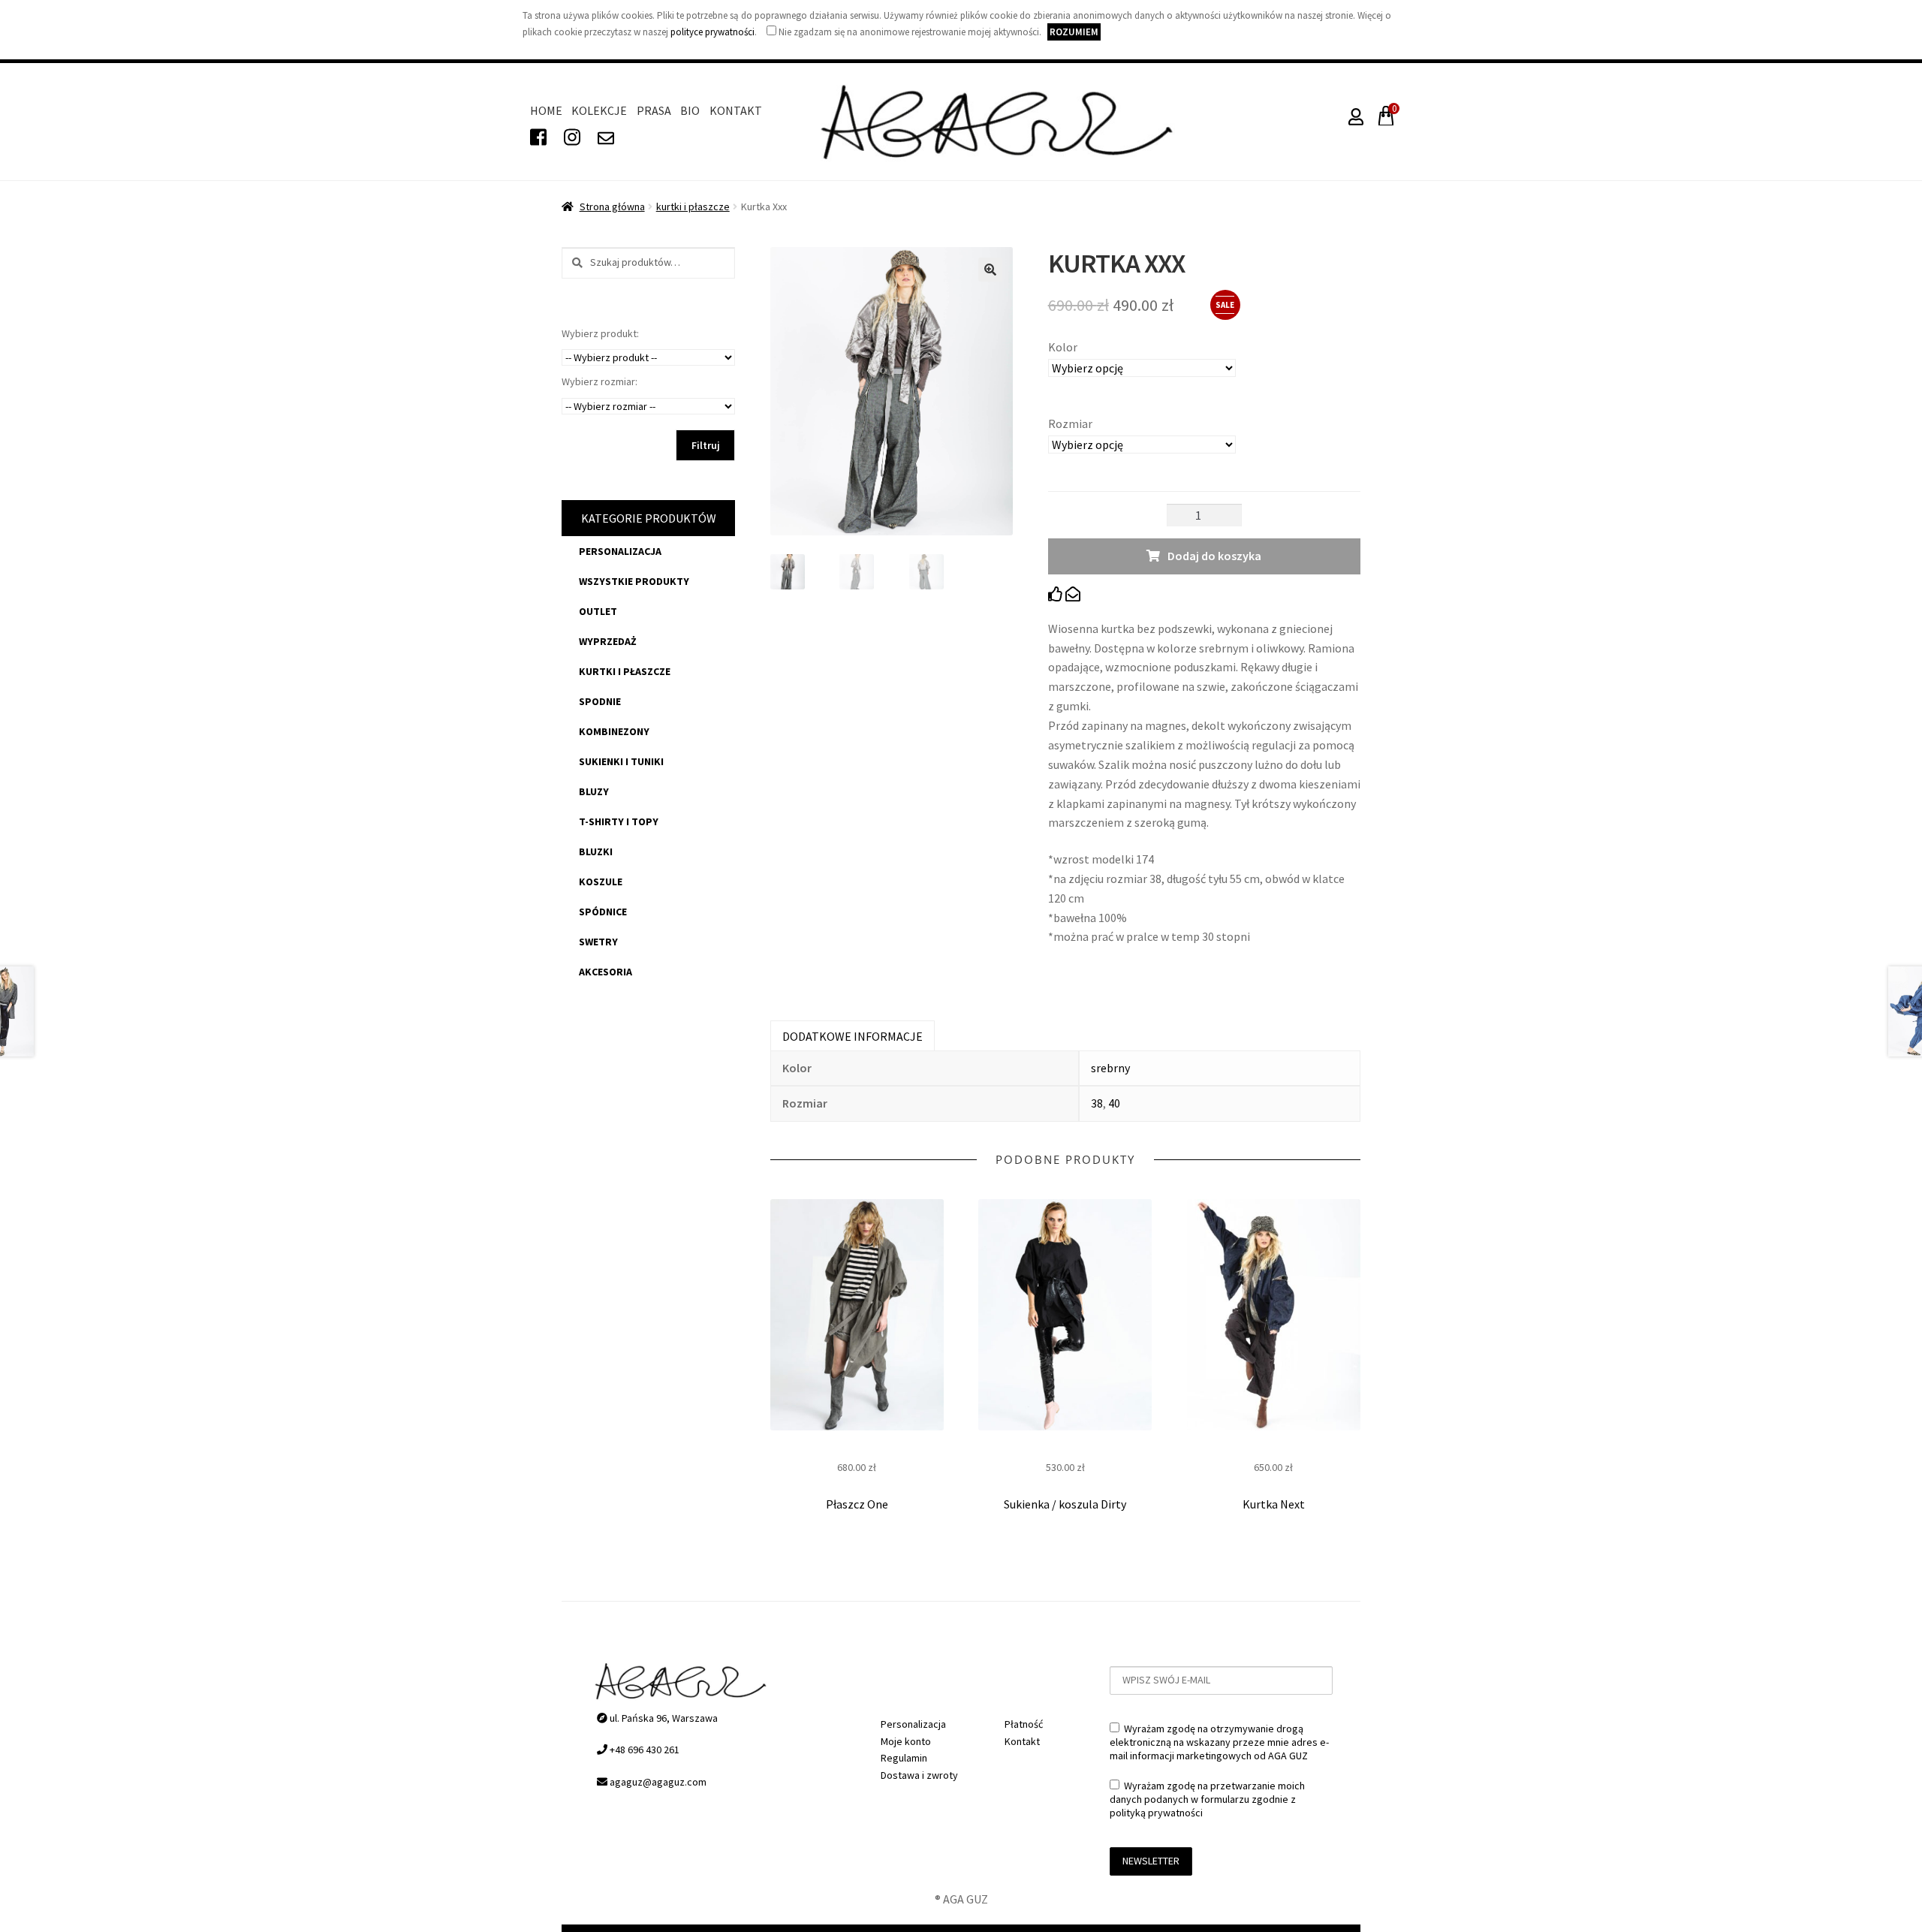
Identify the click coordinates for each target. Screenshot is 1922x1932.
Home (546, 110)
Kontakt (736, 110)
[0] (1383, 120)
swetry (598, 942)
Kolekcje (599, 110)
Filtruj (706, 445)
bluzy (594, 791)
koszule (601, 882)
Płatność (1024, 1724)
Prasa (654, 110)
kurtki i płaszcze (693, 206)
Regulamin (904, 1758)
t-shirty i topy (619, 821)
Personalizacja (620, 551)
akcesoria (606, 972)
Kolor (1063, 347)
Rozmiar (1070, 423)
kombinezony (614, 731)
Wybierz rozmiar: (599, 381)
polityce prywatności (712, 32)
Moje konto (906, 1741)
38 (1097, 1103)
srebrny (1110, 1068)
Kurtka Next (1274, 1504)
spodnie (600, 701)
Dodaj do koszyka (1214, 556)
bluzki (596, 851)
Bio (690, 110)
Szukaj (573, 263)
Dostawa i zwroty (919, 1775)
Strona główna (612, 206)
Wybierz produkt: (600, 333)
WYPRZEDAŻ (608, 641)
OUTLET (598, 611)
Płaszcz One (857, 1504)
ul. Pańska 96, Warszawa (663, 1718)
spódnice (603, 912)
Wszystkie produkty (634, 581)
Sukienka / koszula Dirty (1065, 1504)
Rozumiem (1074, 32)
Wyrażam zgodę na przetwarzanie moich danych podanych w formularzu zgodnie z (1207, 1799)
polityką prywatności (1156, 1813)
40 (1114, 1103)
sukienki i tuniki (621, 761)
